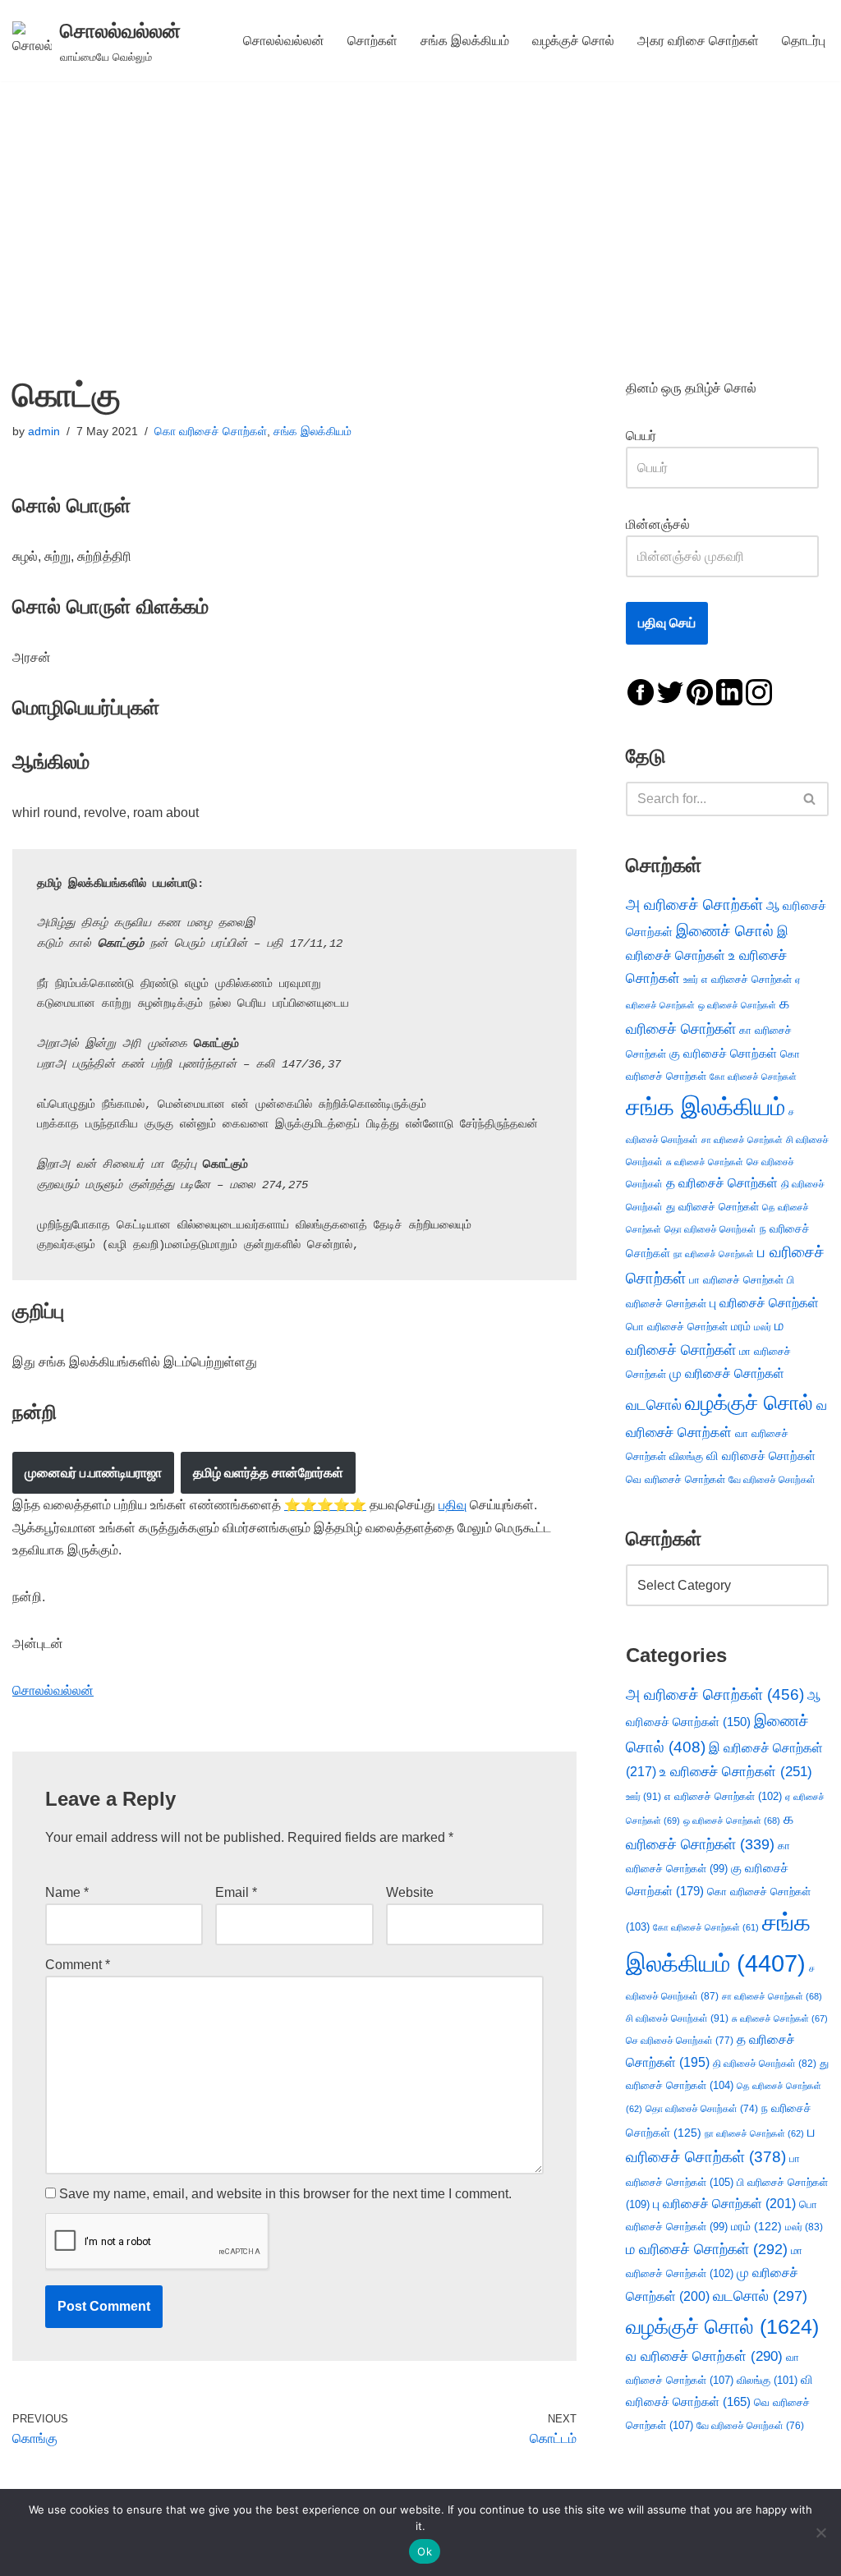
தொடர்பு (804, 41)
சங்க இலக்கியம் (465, 41)
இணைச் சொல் (725, 931)
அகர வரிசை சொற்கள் (698, 41)
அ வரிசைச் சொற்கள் (694, 904)
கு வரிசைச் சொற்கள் (723, 1053)
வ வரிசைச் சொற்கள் (704, 2356)
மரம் (741, 1327)
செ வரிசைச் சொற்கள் (680, 2040)
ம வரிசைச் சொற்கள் (707, 2249)
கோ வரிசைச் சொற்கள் (753, 1077)
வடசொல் (654, 1405)
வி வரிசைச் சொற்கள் (761, 1456)
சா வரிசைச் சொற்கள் (742, 1140)
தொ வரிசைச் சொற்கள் (710, 1229)
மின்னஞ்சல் (659, 524)
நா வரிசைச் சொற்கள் (714, 1254)
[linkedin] (729, 691)
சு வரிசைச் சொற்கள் (705, 1162)
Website (410, 1892)
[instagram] (759, 691)
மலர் (763, 1327)
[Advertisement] (420, 204)
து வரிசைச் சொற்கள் (712, 1207)
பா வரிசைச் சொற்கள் (736, 1280)
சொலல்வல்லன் (284, 41)
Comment (78, 1965)
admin (44, 431)
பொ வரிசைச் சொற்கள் (677, 1327)
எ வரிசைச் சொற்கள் (747, 979)
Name (67, 1892)
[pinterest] (700, 691)
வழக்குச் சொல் (573, 41)
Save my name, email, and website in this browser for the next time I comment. (285, 2194)
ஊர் (691, 980)
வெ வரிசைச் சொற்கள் (676, 1479)
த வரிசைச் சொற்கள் (722, 1183)
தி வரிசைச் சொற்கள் (765, 2064)
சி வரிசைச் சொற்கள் (677, 2018)
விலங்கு (686, 1456)
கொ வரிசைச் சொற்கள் (211, 431)
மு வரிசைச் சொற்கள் (727, 1373)
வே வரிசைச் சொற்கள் (772, 1479)
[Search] (810, 799)
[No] (820, 2532)
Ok (425, 2551)
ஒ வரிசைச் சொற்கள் (737, 1005)
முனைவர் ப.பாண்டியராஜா (93, 1473)
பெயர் (657, 436)
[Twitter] (670, 691)
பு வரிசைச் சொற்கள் (764, 1303)
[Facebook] (641, 691)
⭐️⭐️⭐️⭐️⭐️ (325, 1505)
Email (236, 1892)
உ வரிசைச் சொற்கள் (736, 1772)
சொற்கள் (372, 41)
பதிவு (453, 1505)
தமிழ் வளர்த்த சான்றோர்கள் (268, 1473)
